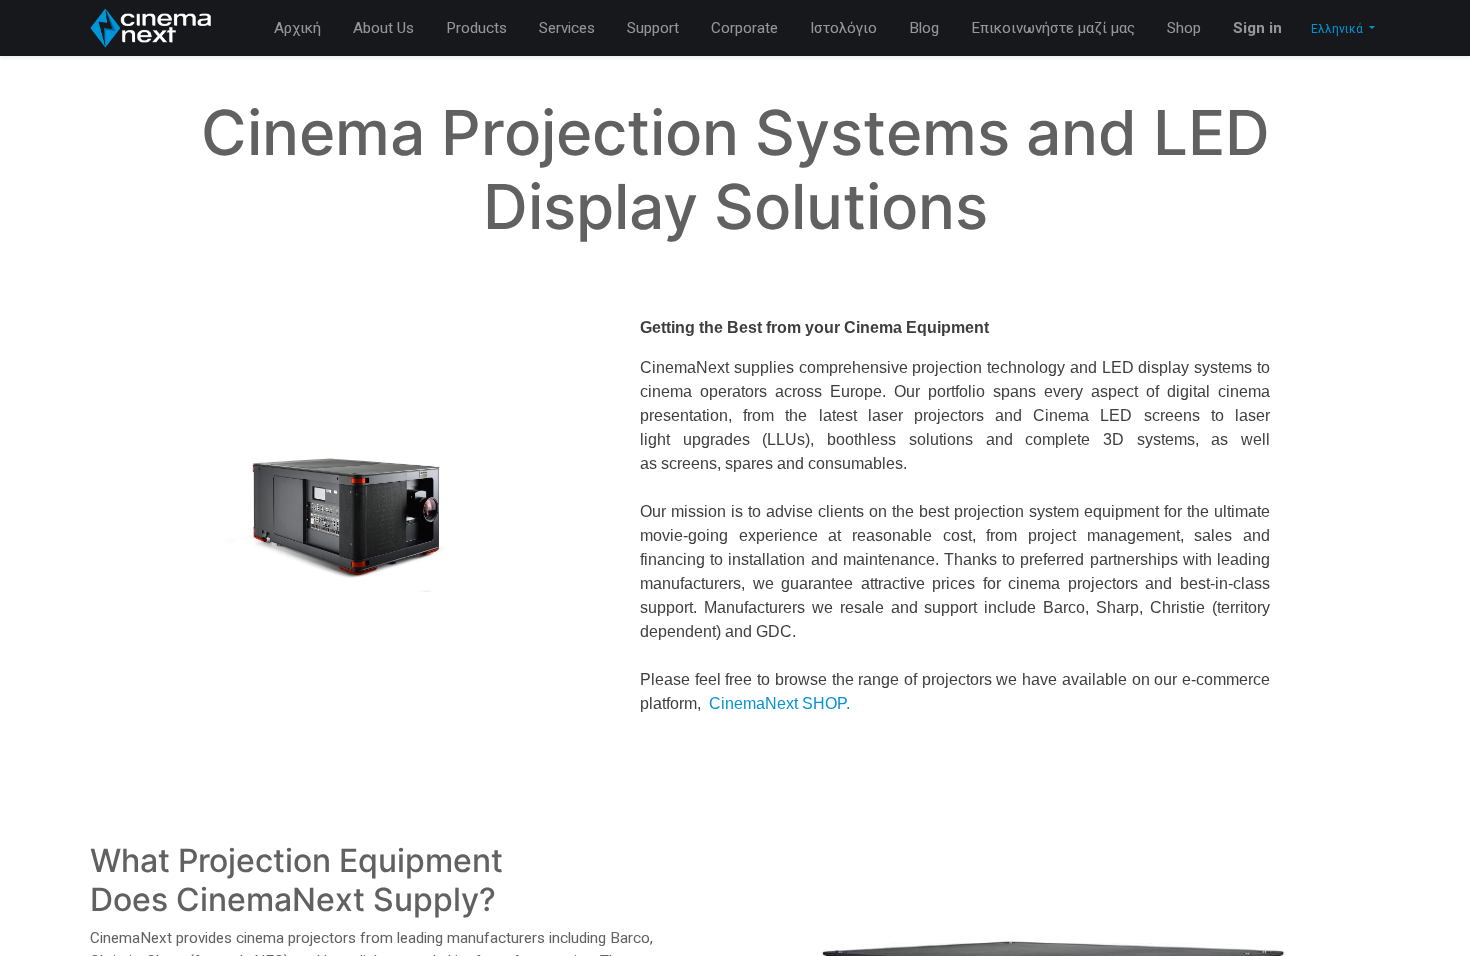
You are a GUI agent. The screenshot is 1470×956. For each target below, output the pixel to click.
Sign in (1257, 28)
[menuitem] (297, 28)
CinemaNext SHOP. (779, 703)
